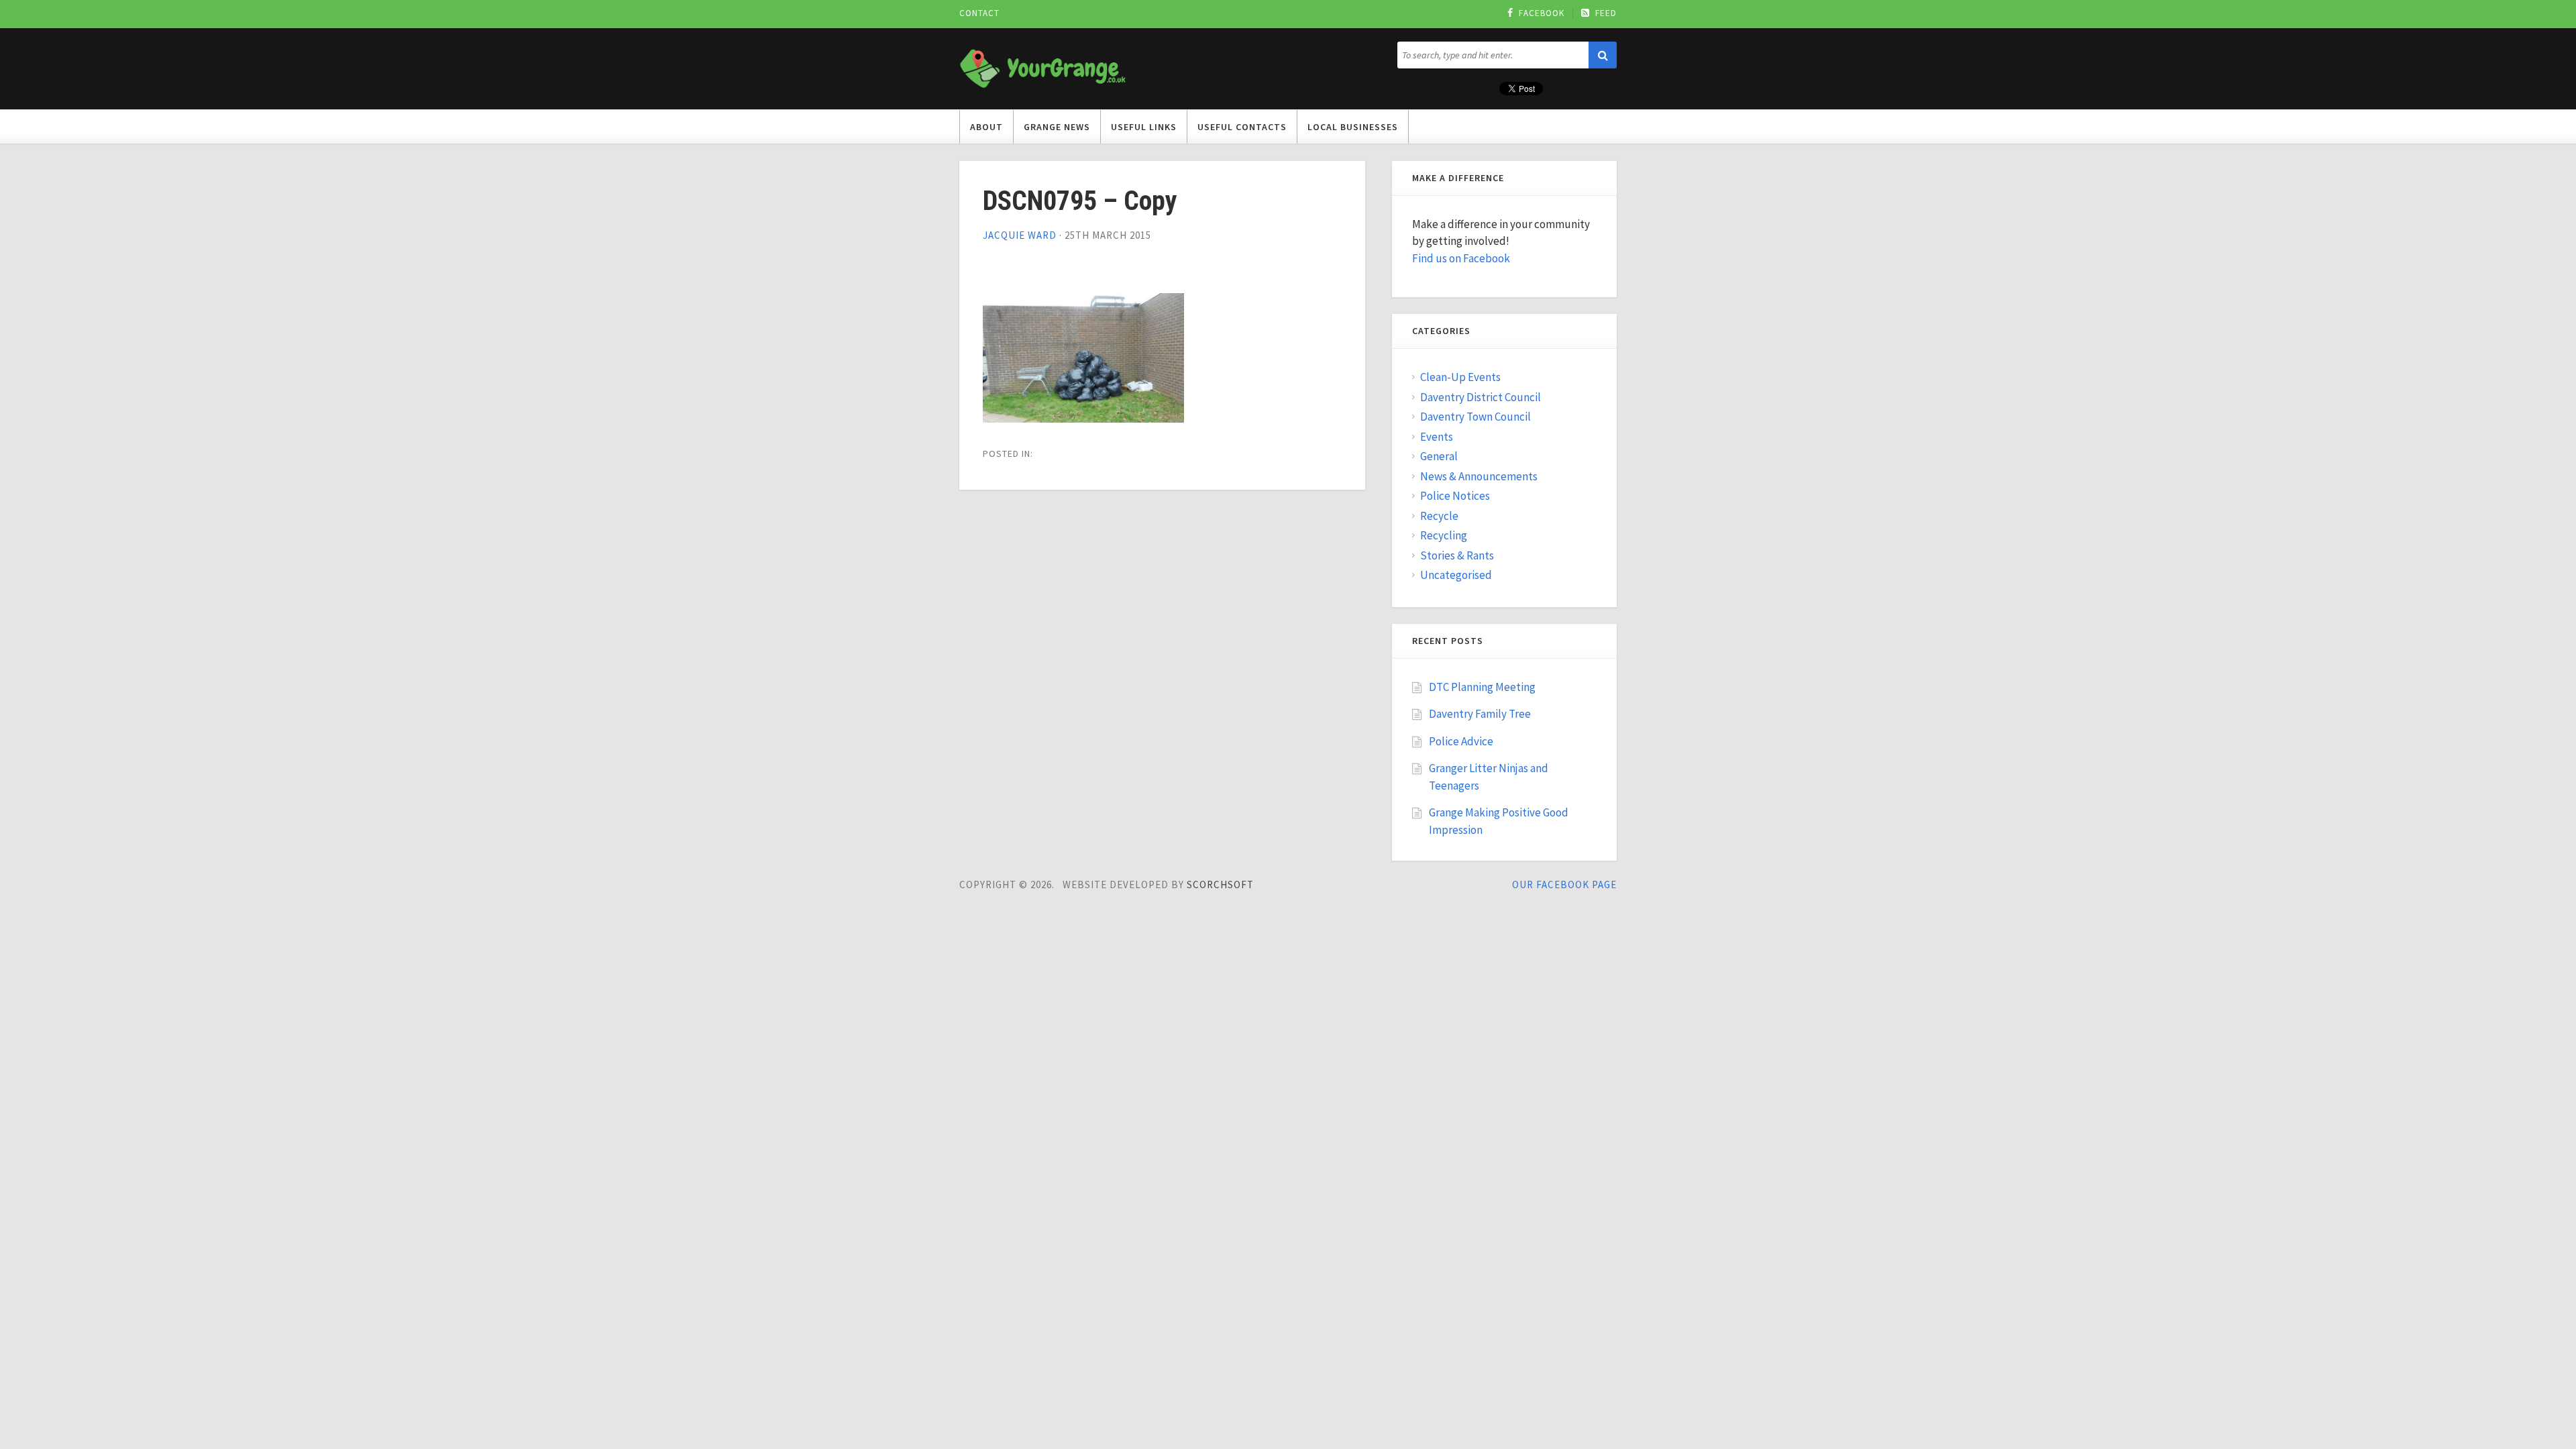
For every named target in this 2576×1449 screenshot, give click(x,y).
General (1439, 456)
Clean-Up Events (1460, 377)
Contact (979, 13)
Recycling (1444, 535)
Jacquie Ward (1020, 235)
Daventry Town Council (1475, 417)
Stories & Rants (1457, 555)
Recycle (1439, 516)
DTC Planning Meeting (1482, 687)
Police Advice (1461, 741)
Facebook (1542, 13)
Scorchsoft (1220, 884)
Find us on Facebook (1461, 258)
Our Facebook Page (1564, 884)
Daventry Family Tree (1480, 714)
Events (1437, 437)
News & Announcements (1479, 476)
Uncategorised (1456, 575)
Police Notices (1455, 496)
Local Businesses (1353, 127)
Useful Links (1144, 127)
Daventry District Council (1481, 397)
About (986, 127)
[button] (1603, 55)
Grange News (1057, 127)
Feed (1606, 13)
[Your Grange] (1043, 66)
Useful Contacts (1242, 127)
